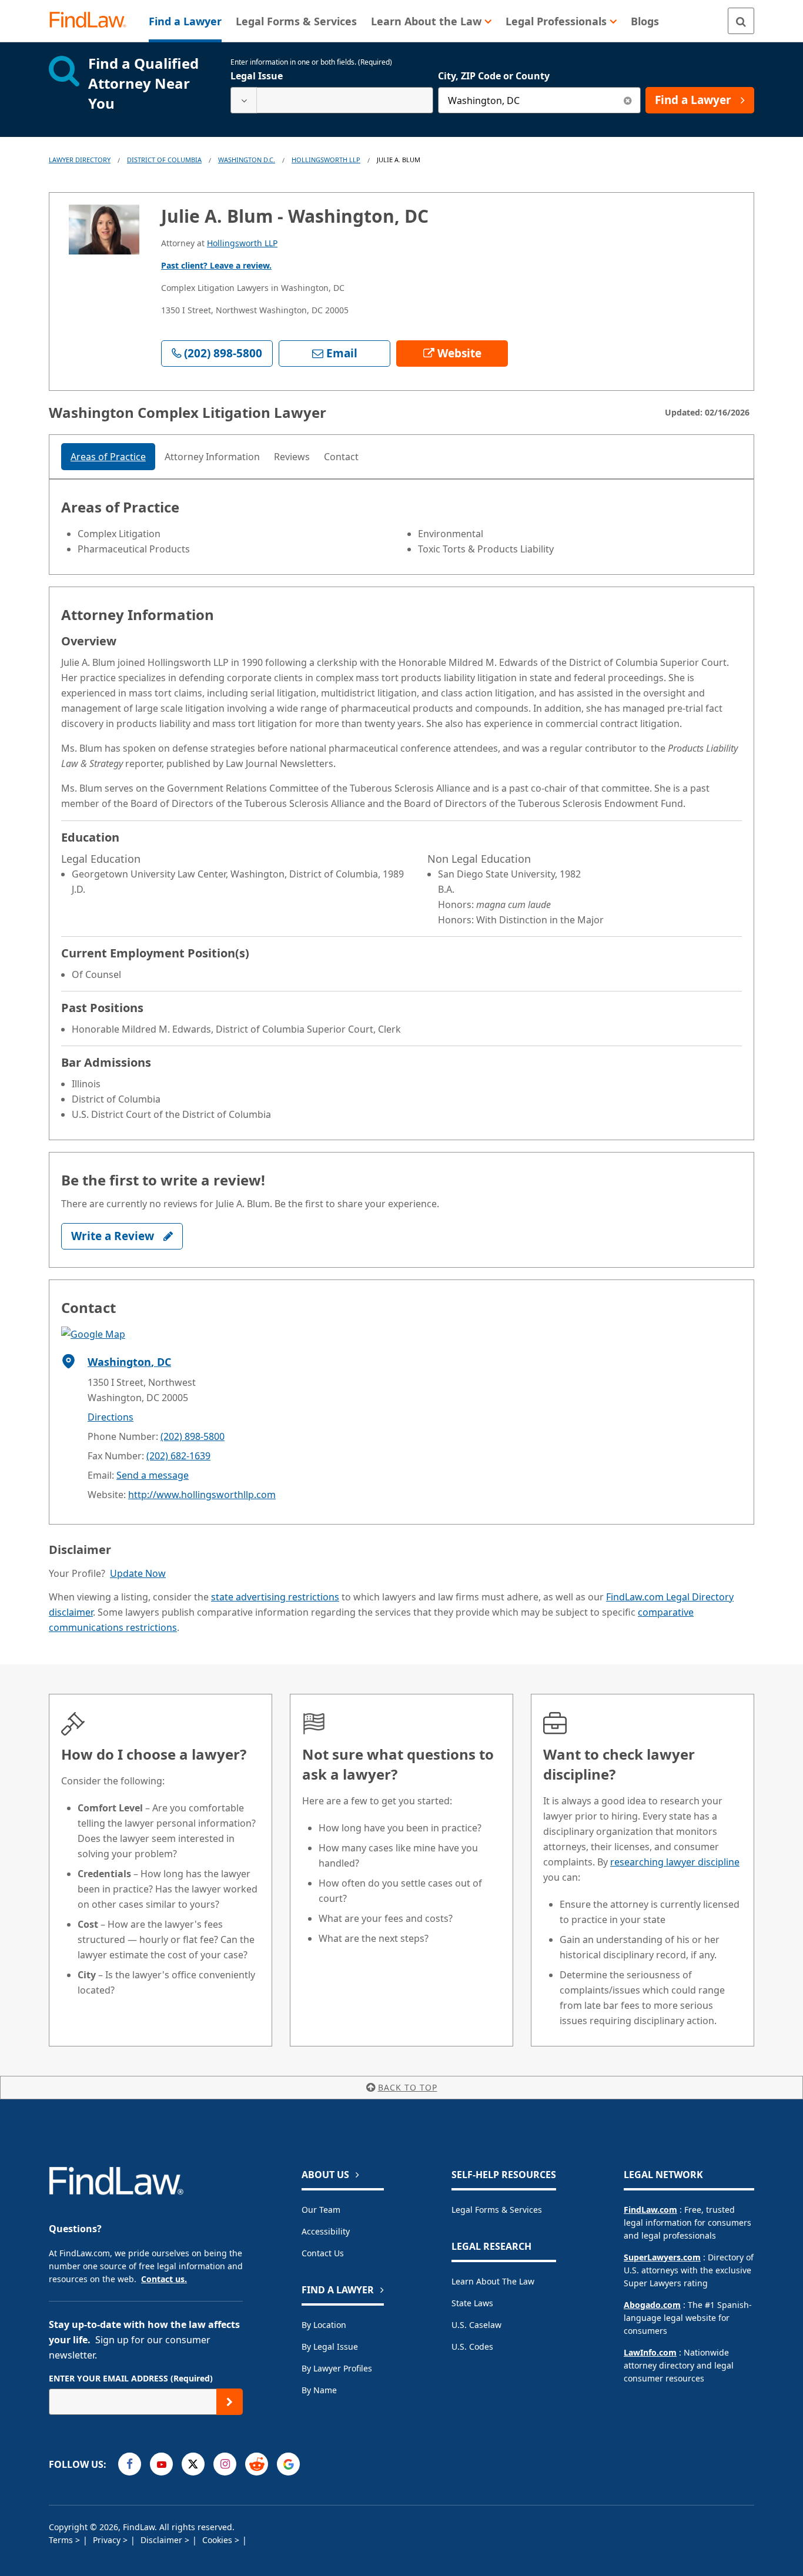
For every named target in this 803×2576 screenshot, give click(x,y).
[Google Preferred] (288, 2464)
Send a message (153, 1475)
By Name (319, 2390)
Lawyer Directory (80, 160)
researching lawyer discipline (675, 1862)
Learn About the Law (493, 2281)
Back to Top (408, 2087)
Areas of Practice (108, 457)
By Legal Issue (330, 2346)
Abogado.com (652, 2305)
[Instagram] (225, 2464)
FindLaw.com (650, 2210)
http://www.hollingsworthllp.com (202, 1495)
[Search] (741, 21)
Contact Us (323, 2253)
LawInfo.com (650, 2352)
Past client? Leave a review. (216, 265)
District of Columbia (164, 160)
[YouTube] (161, 2464)
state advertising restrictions (275, 1597)
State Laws (472, 2303)
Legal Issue (257, 76)
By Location (324, 2325)
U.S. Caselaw (476, 2325)
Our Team (321, 2210)
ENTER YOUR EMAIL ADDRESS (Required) (131, 2378)
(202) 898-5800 (193, 1436)
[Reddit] (257, 2464)
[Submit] (230, 2402)
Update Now (138, 1573)
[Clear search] (628, 100)
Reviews (292, 457)
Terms (62, 2540)
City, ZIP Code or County (494, 76)
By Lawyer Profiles (337, 2368)
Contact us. (164, 2279)
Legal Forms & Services (497, 2210)
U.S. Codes (472, 2346)
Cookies (218, 2540)
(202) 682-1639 (178, 1456)
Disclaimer (163, 2540)
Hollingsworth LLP (326, 160)
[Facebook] (130, 2464)
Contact (341, 457)
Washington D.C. (247, 160)
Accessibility (326, 2231)
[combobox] (332, 100)
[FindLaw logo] (93, 21)
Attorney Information (212, 457)
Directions (111, 1417)
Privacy (108, 2540)
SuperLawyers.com (662, 2257)
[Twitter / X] (193, 2464)
